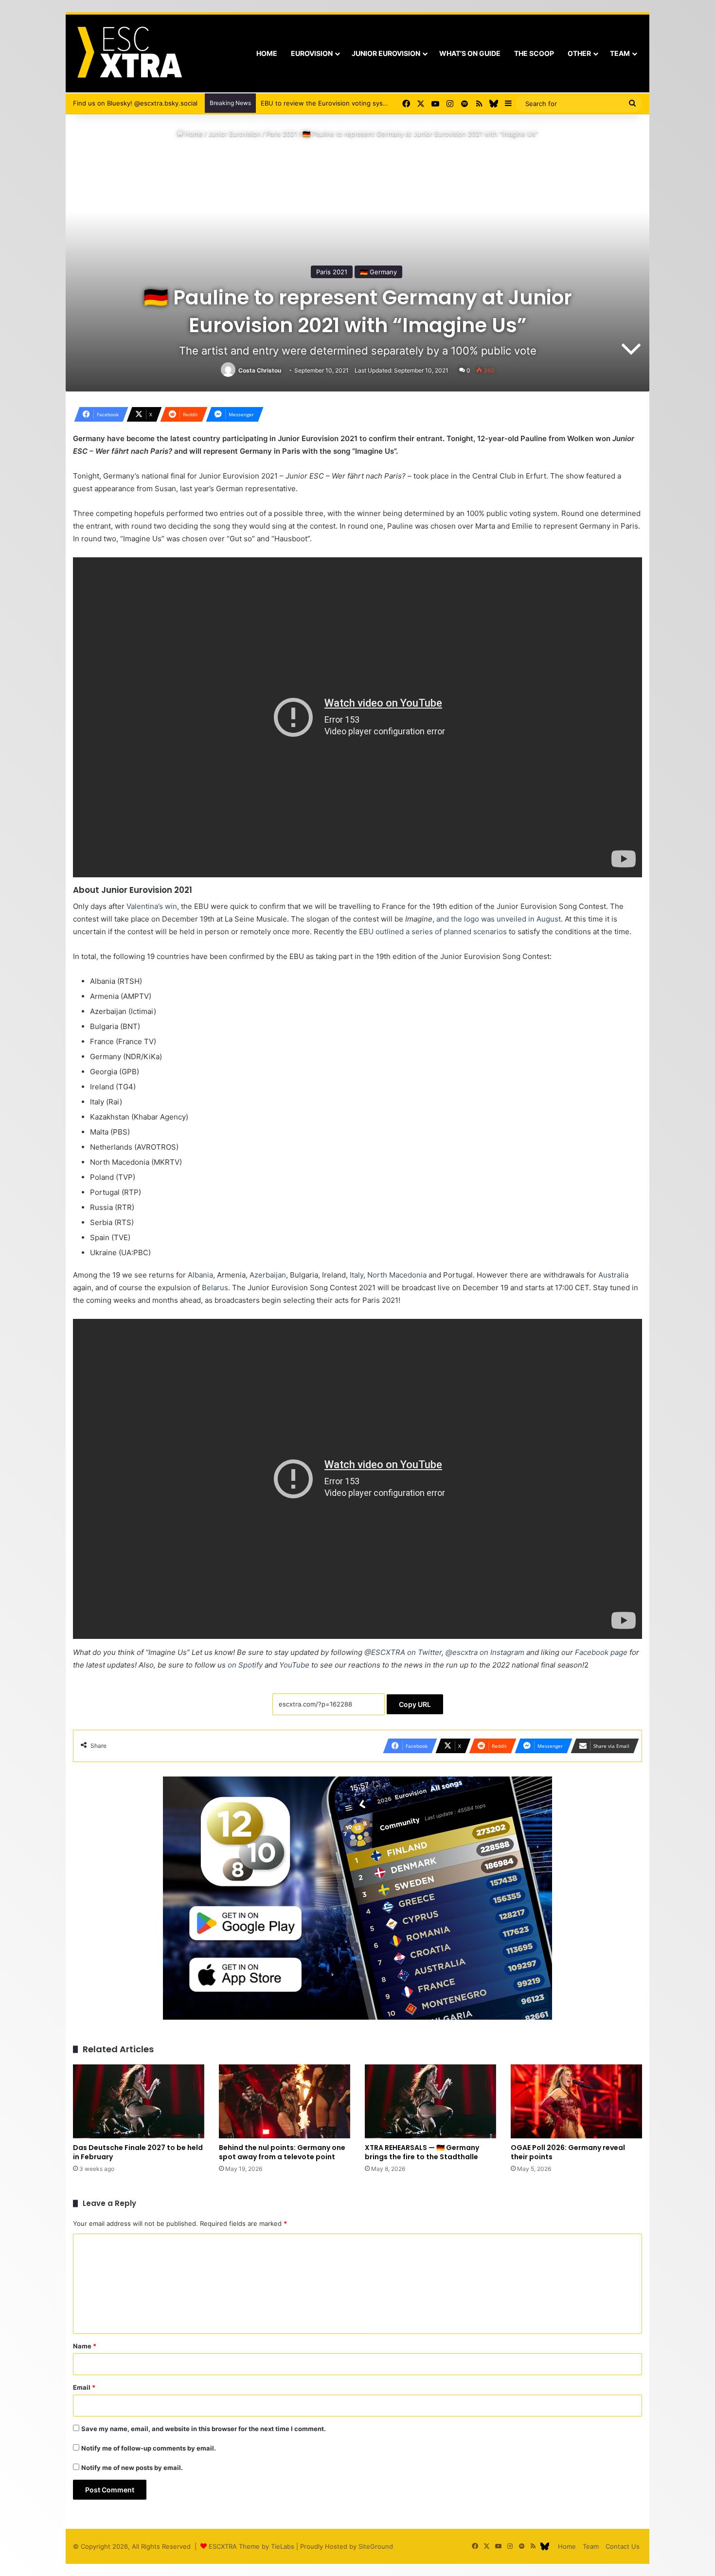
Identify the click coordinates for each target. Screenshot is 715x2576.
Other (579, 53)
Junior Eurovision (386, 53)
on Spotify (245, 1665)
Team (620, 53)
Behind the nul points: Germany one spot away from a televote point (282, 2152)
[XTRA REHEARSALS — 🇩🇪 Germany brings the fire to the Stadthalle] (430, 2101)
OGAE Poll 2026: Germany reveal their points (568, 2152)
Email (84, 2387)
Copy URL (415, 1704)
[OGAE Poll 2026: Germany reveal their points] (576, 2101)
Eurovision (312, 53)
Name (85, 2346)
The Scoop (534, 53)
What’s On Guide (470, 53)
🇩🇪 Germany (378, 272)
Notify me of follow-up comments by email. (149, 2448)
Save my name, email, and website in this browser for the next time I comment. (204, 2429)
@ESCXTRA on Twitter (403, 1652)
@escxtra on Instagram (485, 1652)
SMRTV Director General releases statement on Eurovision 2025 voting (369, 103)
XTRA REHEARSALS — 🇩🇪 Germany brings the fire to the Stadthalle (422, 2152)
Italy (357, 1275)
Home (267, 53)
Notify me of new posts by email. (132, 2468)
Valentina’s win (152, 906)
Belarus (215, 1288)
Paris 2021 (282, 134)
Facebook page (601, 1652)
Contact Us (623, 2546)
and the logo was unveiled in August (499, 919)
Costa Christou (260, 370)
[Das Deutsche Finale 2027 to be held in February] (139, 2101)
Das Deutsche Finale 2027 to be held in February (138, 2152)
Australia (613, 1275)
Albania (200, 1275)
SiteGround (376, 2546)
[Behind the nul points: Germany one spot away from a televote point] (285, 2101)
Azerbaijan (268, 1275)
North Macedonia (397, 1275)
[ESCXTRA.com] (129, 53)
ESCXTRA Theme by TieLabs (251, 2546)
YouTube (294, 1665)
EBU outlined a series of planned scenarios (433, 932)
